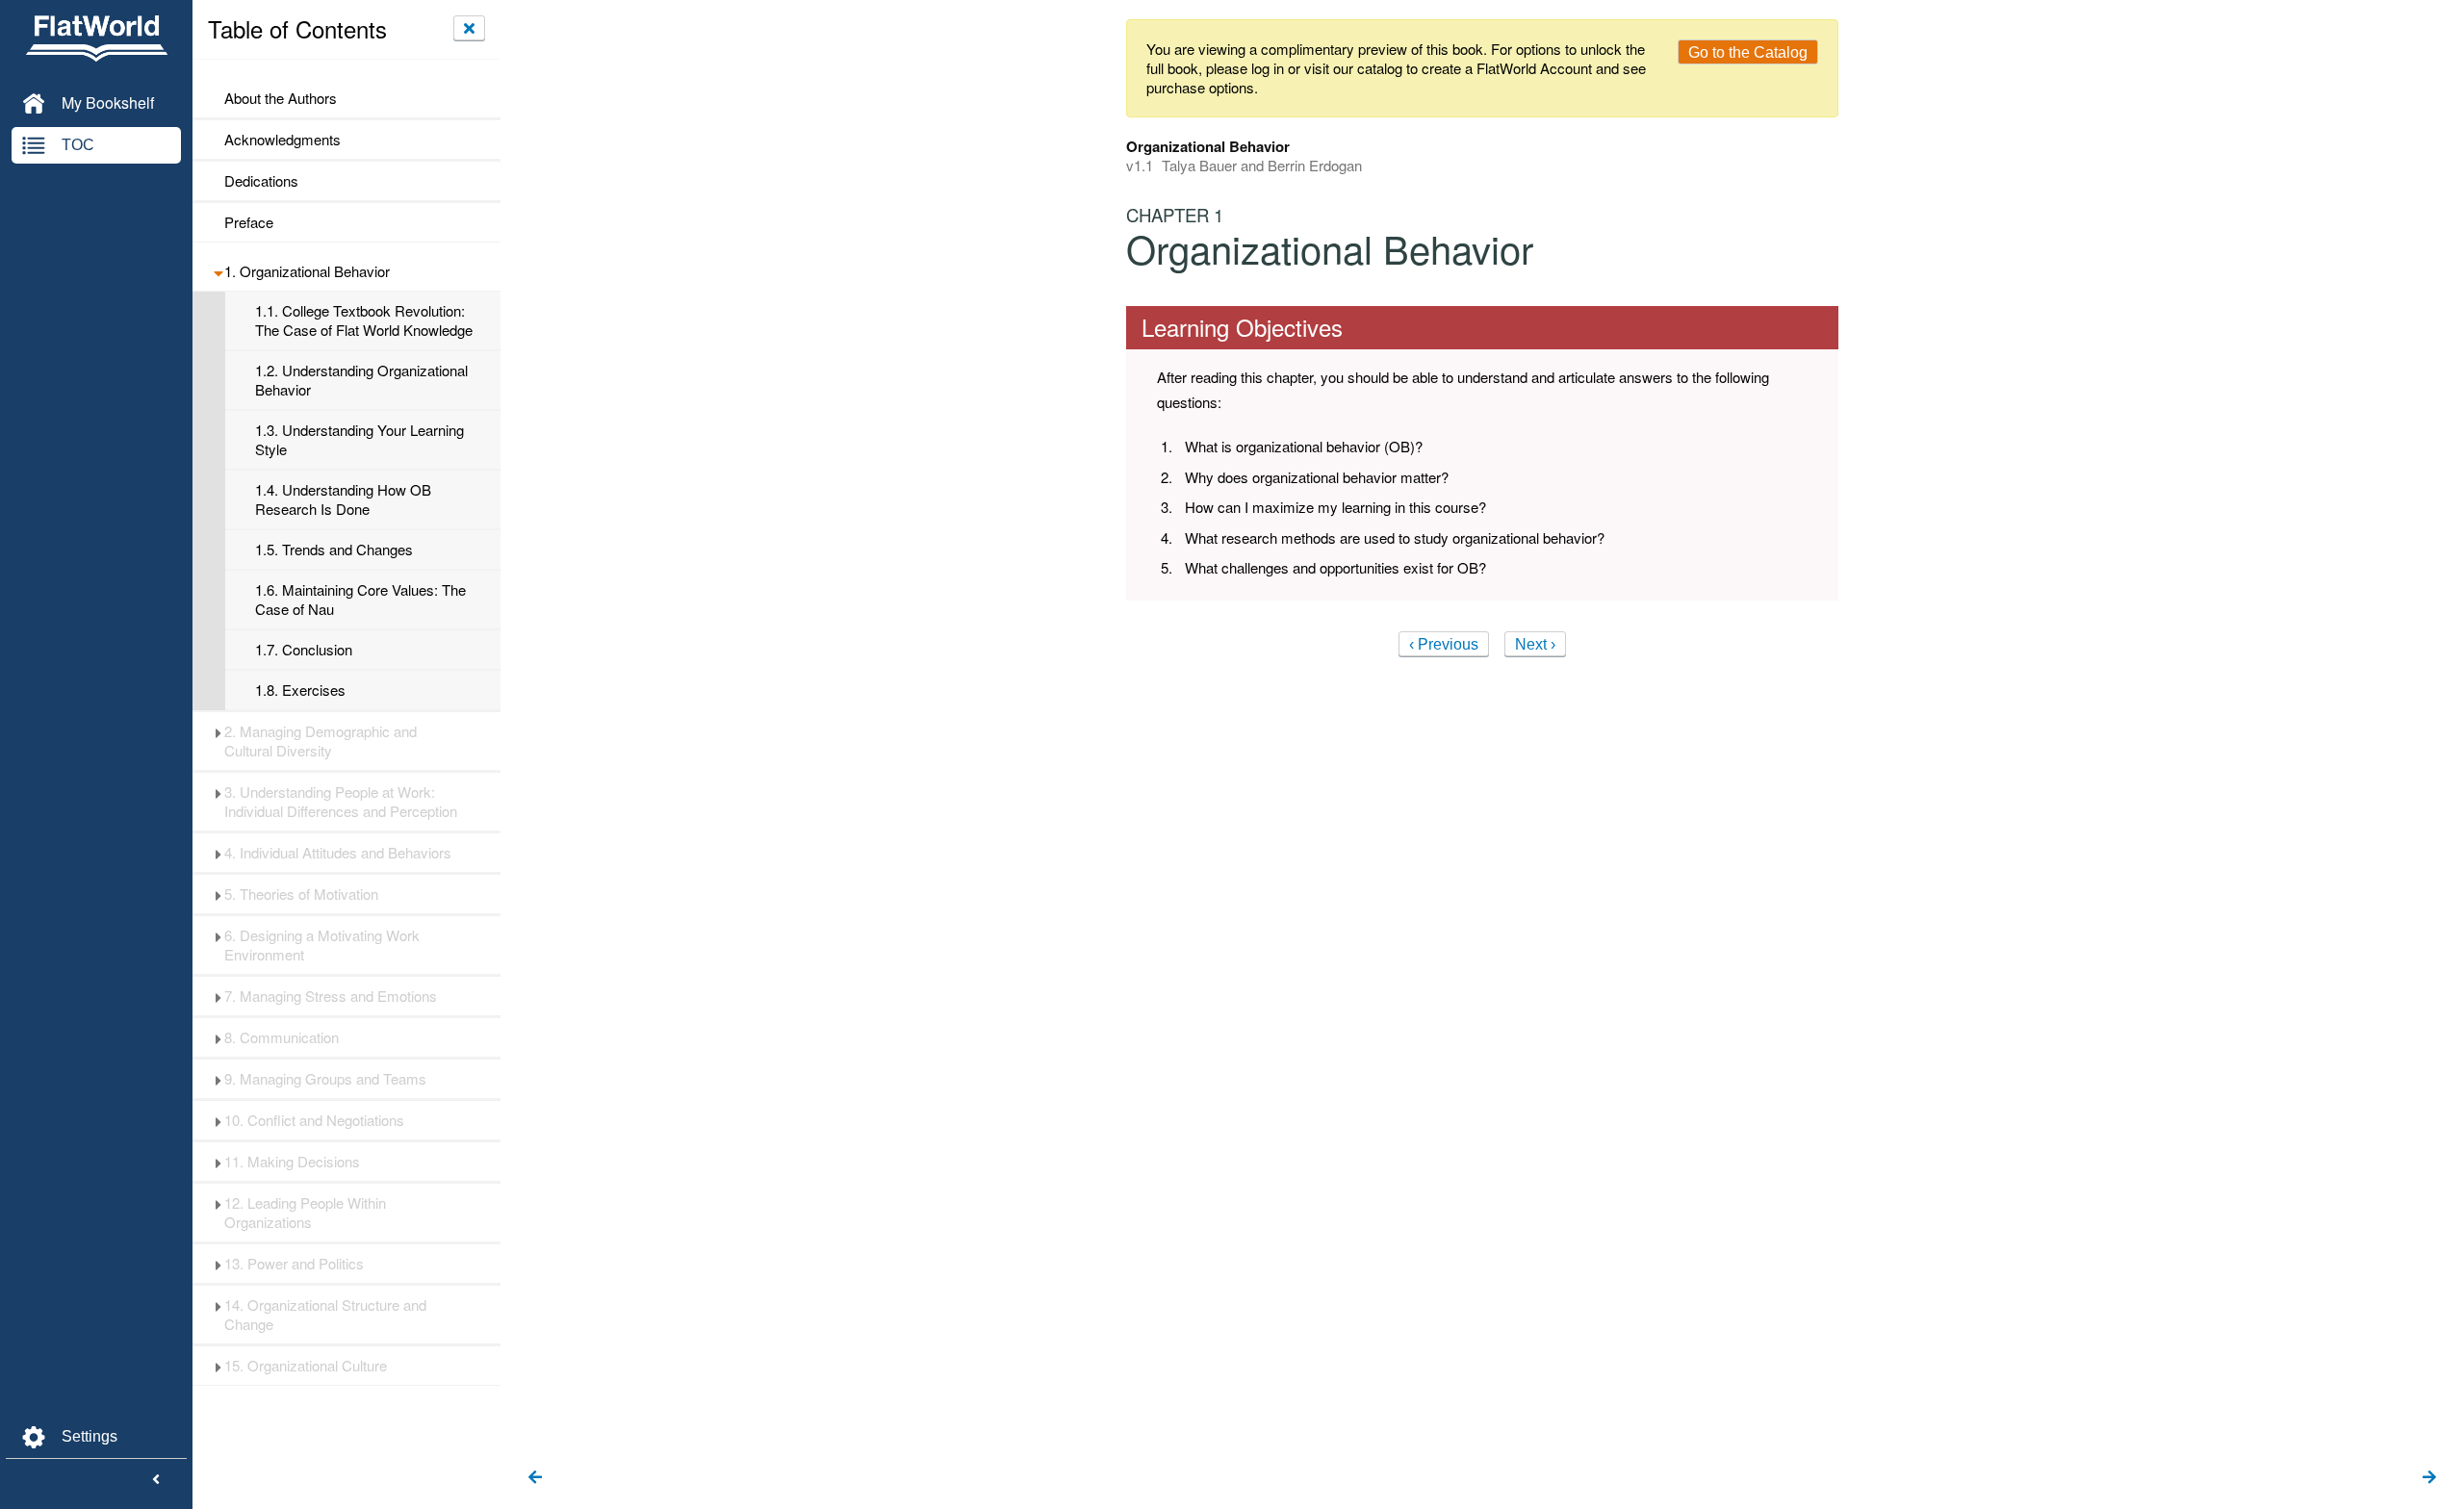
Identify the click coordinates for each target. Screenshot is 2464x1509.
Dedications (261, 181)
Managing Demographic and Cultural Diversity (321, 741)
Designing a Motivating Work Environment (322, 945)
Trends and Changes (334, 550)
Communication (282, 1037)
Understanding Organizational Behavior (361, 380)
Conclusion (304, 650)
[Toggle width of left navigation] (156, 1480)
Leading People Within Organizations (305, 1213)
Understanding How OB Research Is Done (343, 499)
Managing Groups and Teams (325, 1079)
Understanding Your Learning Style (359, 440)
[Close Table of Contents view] (469, 28)
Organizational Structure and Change (325, 1315)
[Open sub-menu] (218, 271)
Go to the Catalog (1748, 52)
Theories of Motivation (301, 894)
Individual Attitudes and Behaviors (338, 853)
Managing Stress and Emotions (331, 996)
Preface (249, 222)
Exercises (300, 690)
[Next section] (2429, 1478)
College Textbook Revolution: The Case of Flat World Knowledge (364, 320)
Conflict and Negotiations (314, 1120)
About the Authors (281, 98)
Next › (1535, 644)
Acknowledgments (282, 140)
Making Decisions (292, 1162)
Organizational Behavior (307, 271)
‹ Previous (1444, 644)
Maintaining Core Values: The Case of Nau (360, 600)
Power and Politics (294, 1264)
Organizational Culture (306, 1366)
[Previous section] (535, 1478)
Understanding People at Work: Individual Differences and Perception (341, 802)
